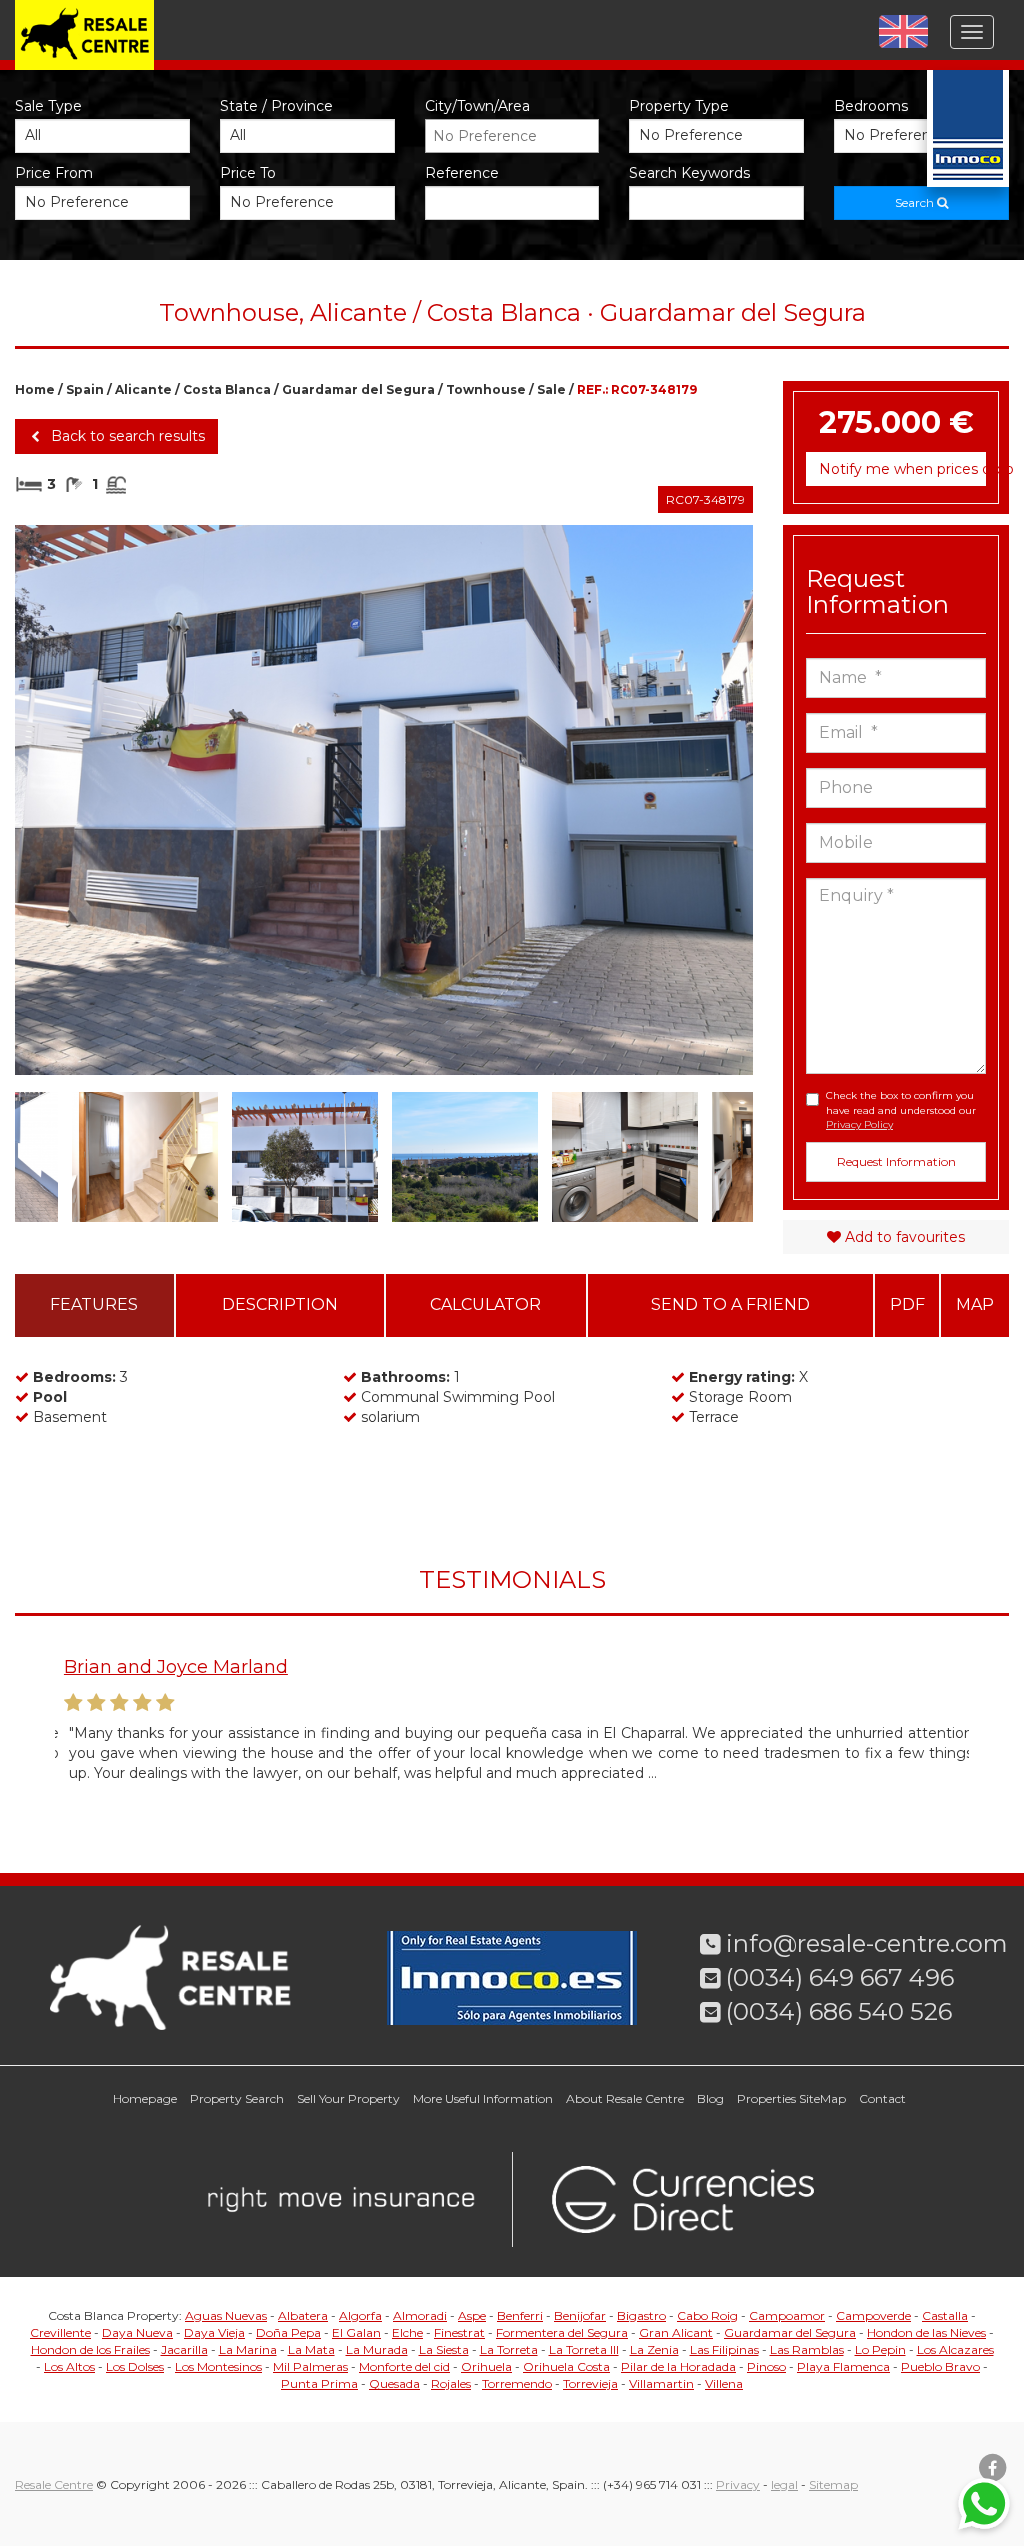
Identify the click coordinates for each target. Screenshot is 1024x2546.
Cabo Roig (707, 2315)
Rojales (451, 2383)
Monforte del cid (404, 2366)
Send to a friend (730, 1304)
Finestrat (459, 2332)
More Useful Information (483, 2098)
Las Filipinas (724, 2349)
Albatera (303, 2315)
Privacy (738, 2484)
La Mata (311, 2349)
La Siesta (444, 2349)
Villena (724, 2383)
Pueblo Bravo (940, 2366)
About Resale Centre (625, 2098)
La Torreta (509, 2349)
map (975, 1304)
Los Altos (69, 2366)
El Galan (356, 2332)
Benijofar (580, 2315)
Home (35, 389)
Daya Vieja (214, 2332)
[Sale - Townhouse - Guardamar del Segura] (384, 800)
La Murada (377, 2349)
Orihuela (486, 2366)
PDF (907, 1304)
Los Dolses (135, 2366)
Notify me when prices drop (902, 469)
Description (280, 1304)
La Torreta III (584, 2349)
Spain (85, 389)
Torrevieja (590, 2383)
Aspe (472, 2315)
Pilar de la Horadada (678, 2366)
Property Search (237, 2098)
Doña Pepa (288, 2332)
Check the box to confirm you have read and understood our (901, 1110)
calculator (485, 1304)
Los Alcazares (955, 2349)
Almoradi (420, 2315)
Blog (710, 2098)
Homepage (145, 2098)
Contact (882, 2098)
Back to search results (126, 436)
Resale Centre (54, 2484)
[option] (384, 800)
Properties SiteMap (791, 2098)
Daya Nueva (137, 2332)
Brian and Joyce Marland (167, 1667)
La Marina (248, 2349)
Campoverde (873, 2315)
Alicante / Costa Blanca (193, 389)
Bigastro (641, 2315)
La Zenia (654, 2349)
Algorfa (360, 2315)
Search (916, 202)
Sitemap (833, 2484)
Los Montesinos (218, 2366)
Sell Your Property (348, 2098)
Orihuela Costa (566, 2366)
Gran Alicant (676, 2332)
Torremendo (517, 2383)
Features (94, 1304)
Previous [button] (52, 800)
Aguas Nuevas (226, 2315)
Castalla (945, 2315)
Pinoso (766, 2366)
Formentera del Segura (562, 2332)
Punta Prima (319, 2383)
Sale (551, 389)
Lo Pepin (880, 2349)
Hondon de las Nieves (926, 2332)
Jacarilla (184, 2349)
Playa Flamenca (843, 2366)
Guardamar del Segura (358, 389)
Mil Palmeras (310, 2366)
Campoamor (787, 2315)
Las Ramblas (807, 2349)
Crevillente (60, 2332)
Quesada (394, 2383)
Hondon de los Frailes (90, 2349)
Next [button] (716, 800)
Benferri (520, 2315)
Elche (407, 2332)
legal (784, 2484)
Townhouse (486, 389)
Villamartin (661, 2383)
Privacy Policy (859, 1124)
